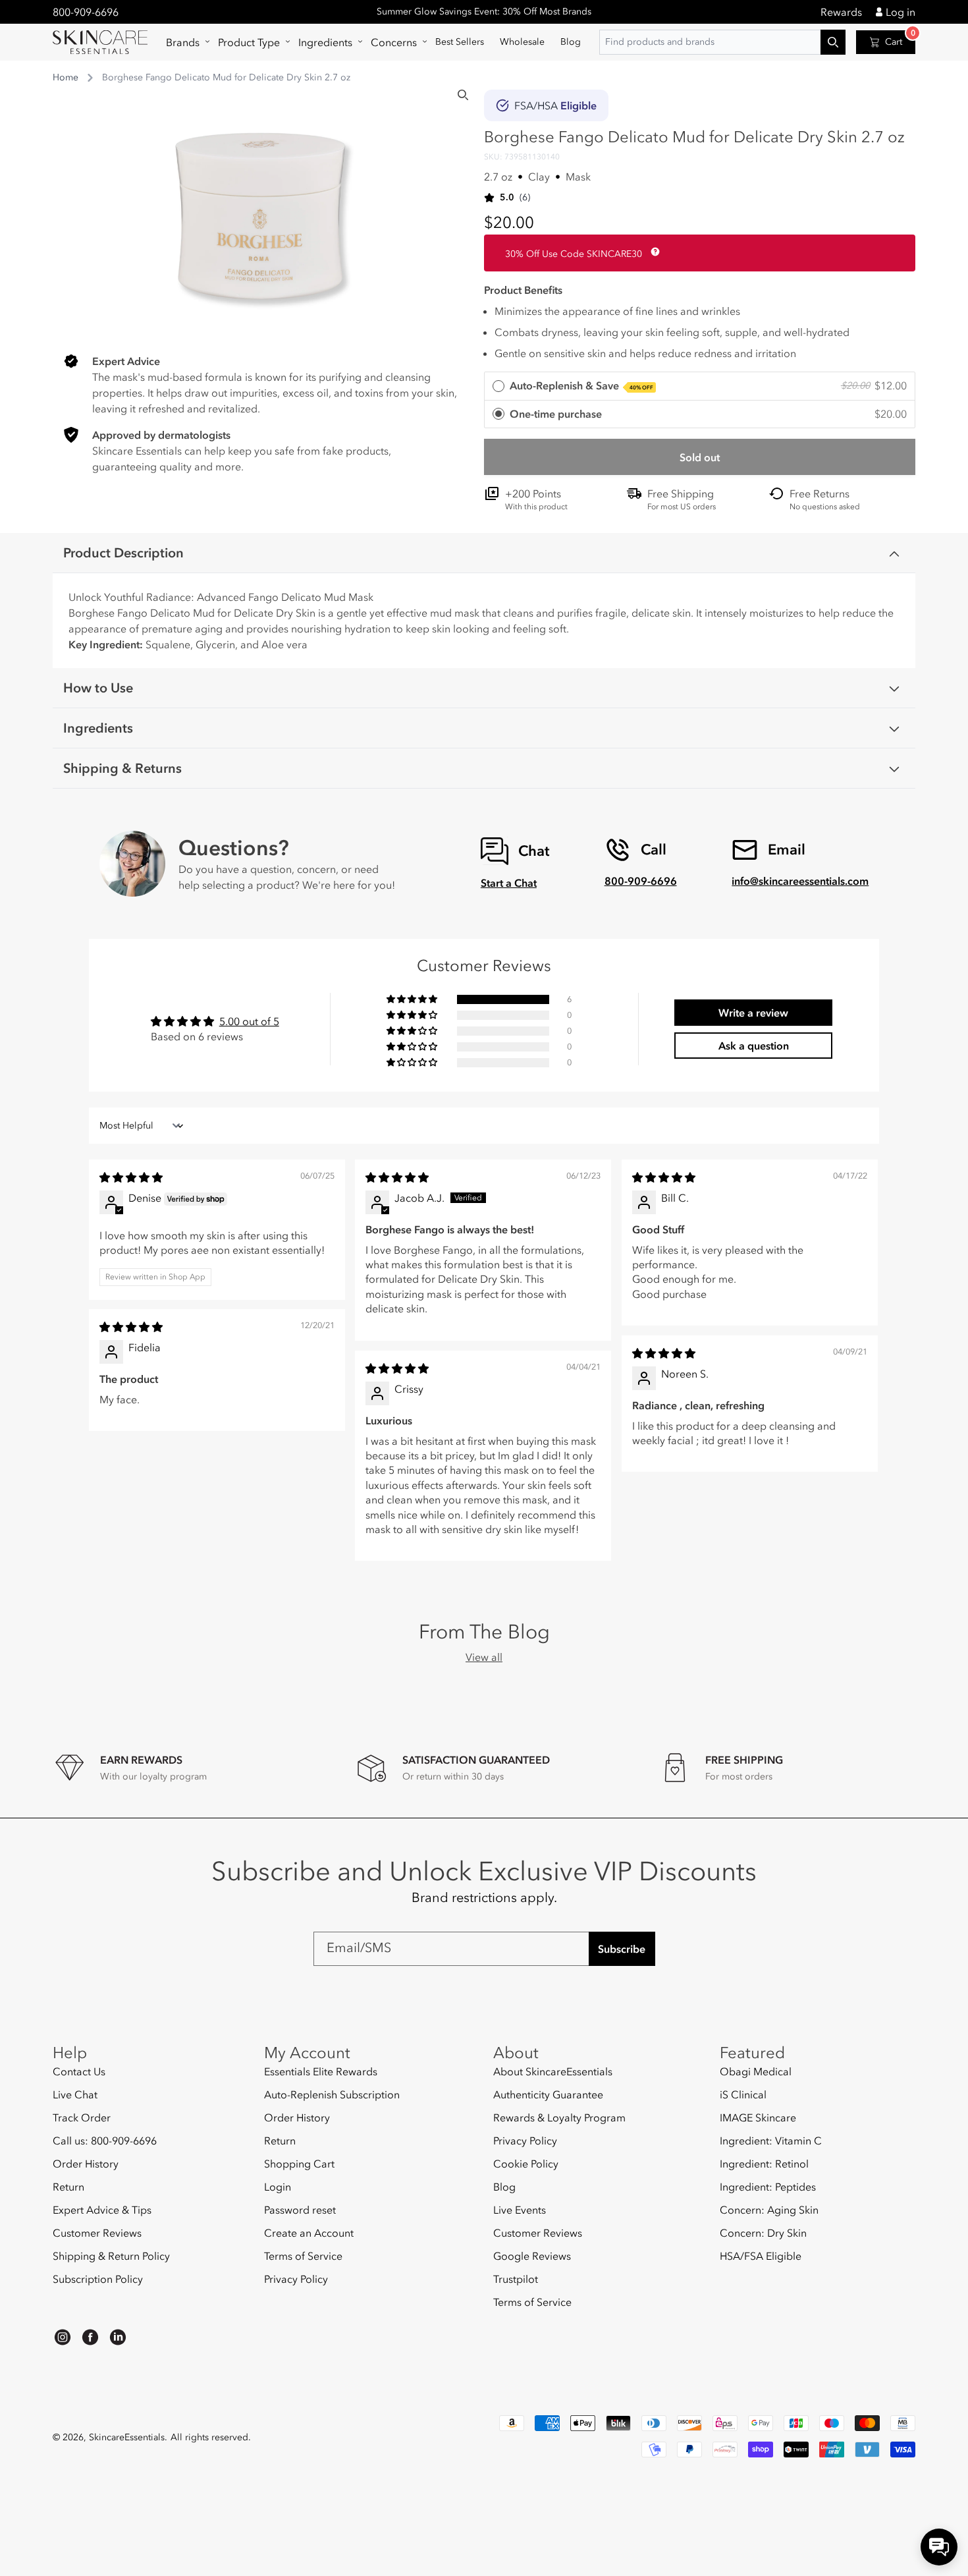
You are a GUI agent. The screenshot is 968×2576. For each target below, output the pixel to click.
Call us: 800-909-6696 (105, 2141)
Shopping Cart (299, 2164)
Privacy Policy (296, 2279)
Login (278, 2187)
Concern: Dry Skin (763, 2233)
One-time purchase (556, 414)
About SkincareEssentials (553, 2072)
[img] (131, 1177)
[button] (184, 42)
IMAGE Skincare (758, 2117)
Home (66, 77)
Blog (504, 2187)
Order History (86, 2164)
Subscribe (622, 1949)
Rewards (841, 12)
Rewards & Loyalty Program (559, 2117)
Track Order (82, 2117)
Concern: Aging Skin (769, 2210)
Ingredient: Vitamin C (771, 2141)
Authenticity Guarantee (548, 2094)
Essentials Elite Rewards (321, 2072)
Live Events (520, 2210)
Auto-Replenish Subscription (332, 2094)
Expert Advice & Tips (102, 2210)
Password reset (300, 2210)
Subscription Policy (98, 2279)
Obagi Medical (756, 2072)
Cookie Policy (526, 2164)
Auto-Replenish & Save (581, 385)
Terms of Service (303, 2256)
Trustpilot (516, 2279)
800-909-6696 (86, 12)
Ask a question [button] (754, 1046)
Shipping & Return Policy (111, 2256)
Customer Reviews (97, 2233)
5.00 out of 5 (249, 1021)
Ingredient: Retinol (764, 2164)
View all (484, 1657)
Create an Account (309, 2233)
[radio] (700, 386)
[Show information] (653, 252)
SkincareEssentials (127, 2437)
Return (68, 2187)
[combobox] (722, 42)
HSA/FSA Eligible (761, 2256)
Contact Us (79, 2072)
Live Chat (75, 2094)
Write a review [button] (753, 1013)
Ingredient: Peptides (768, 2187)
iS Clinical (743, 2094)
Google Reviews (532, 2256)
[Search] (463, 95)
